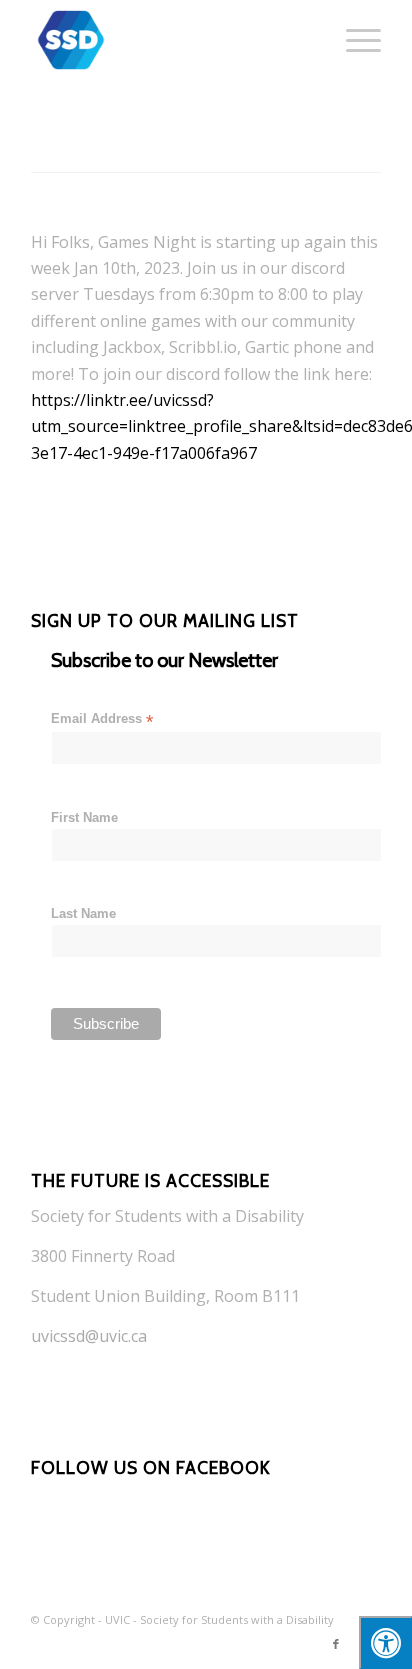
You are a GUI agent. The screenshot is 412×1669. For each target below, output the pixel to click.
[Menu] (353, 40)
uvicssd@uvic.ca (89, 1336)
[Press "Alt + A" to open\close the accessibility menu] (385, 1642)
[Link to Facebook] (336, 1644)
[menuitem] (353, 40)
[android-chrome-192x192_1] (171, 40)
